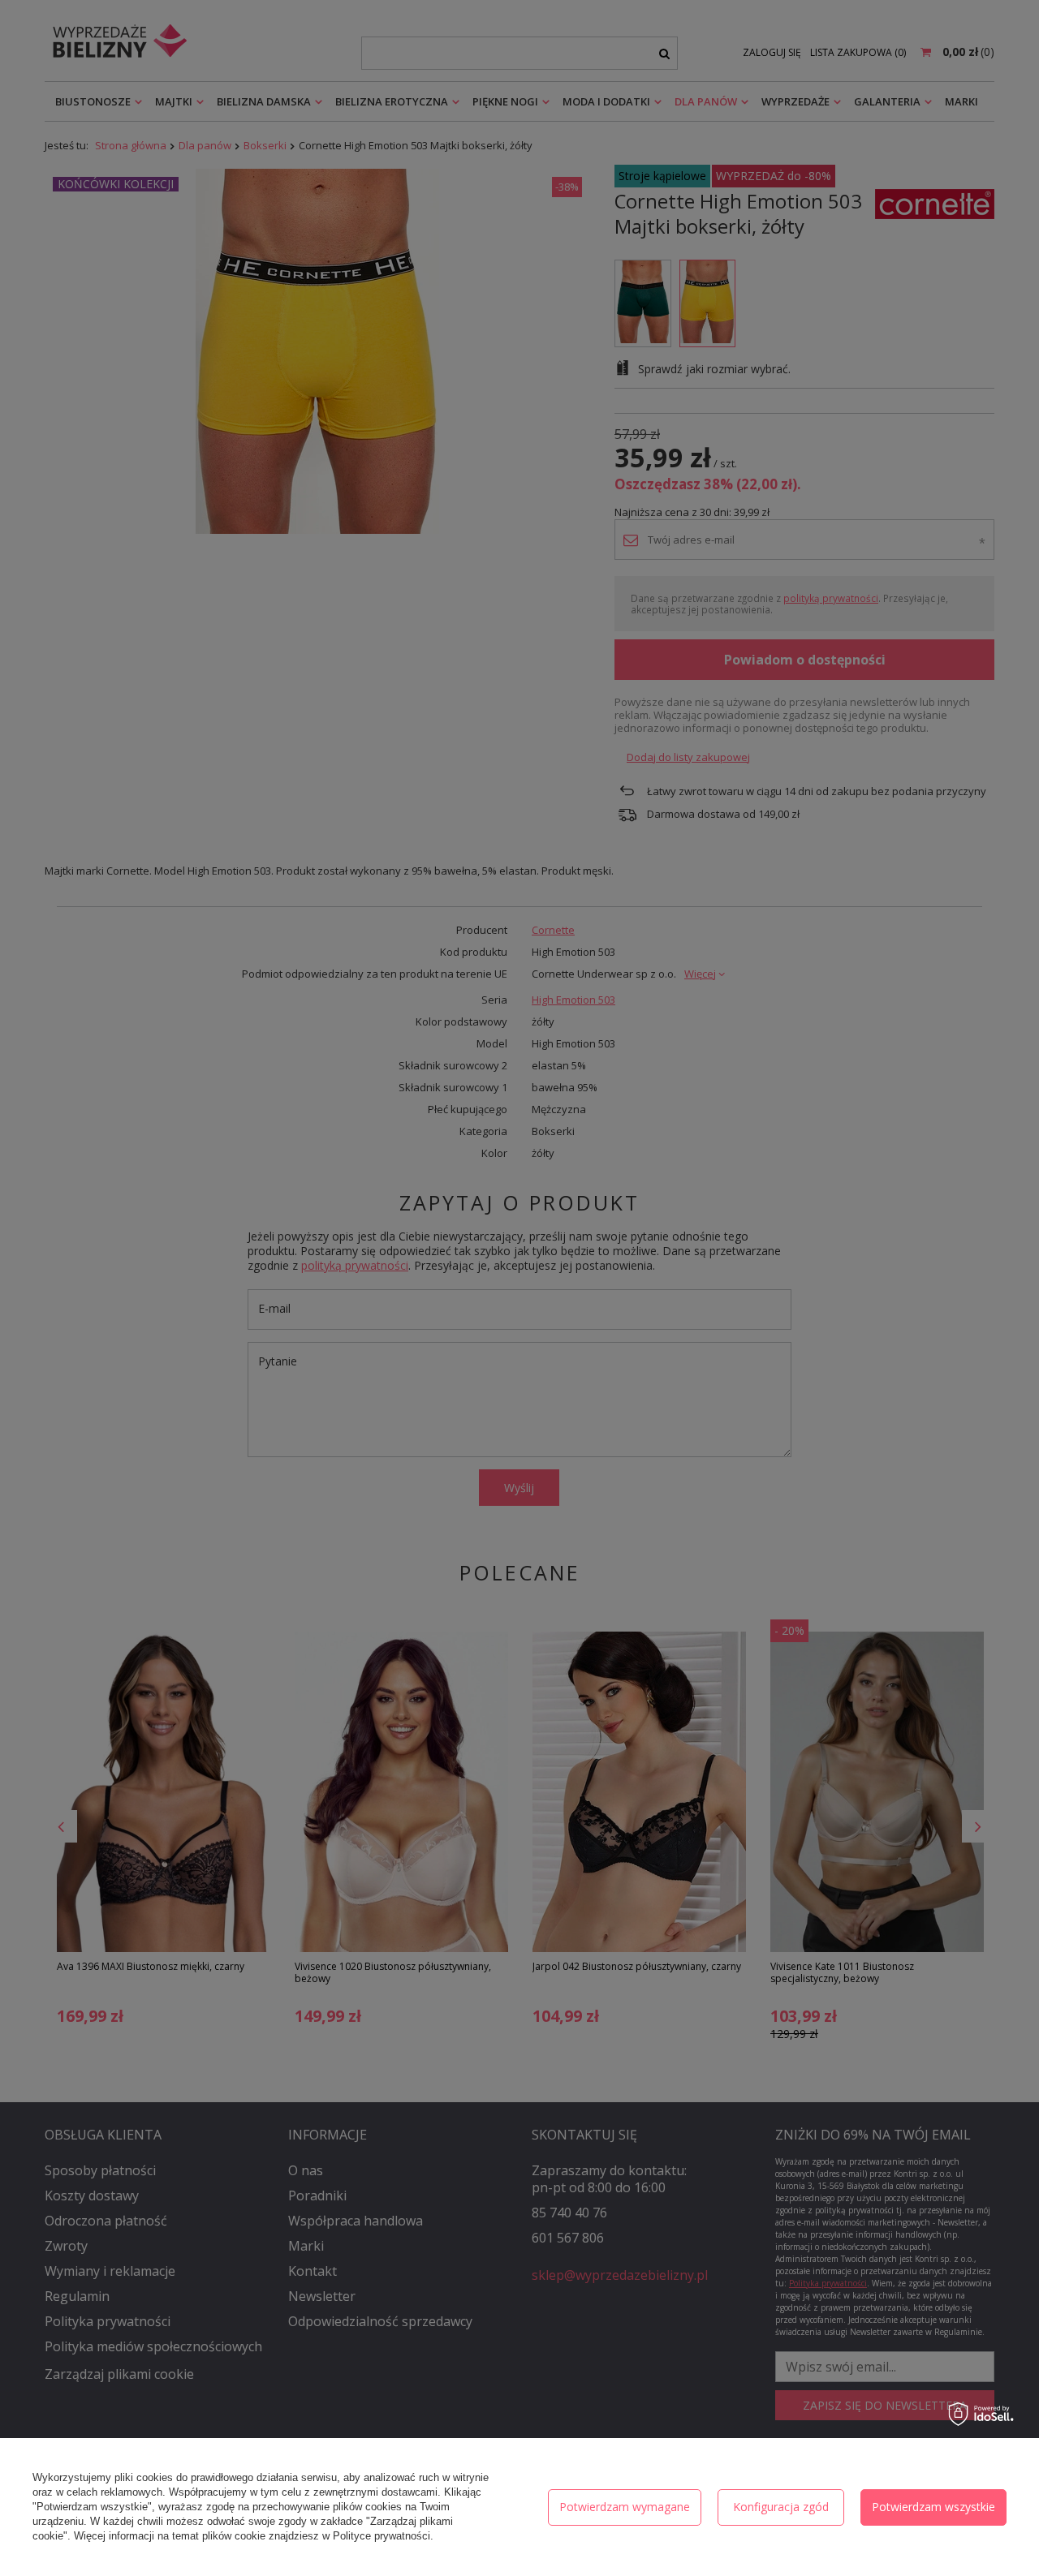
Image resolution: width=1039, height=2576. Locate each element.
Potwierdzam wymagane (625, 2507)
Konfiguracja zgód (781, 2507)
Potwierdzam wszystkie (933, 2507)
